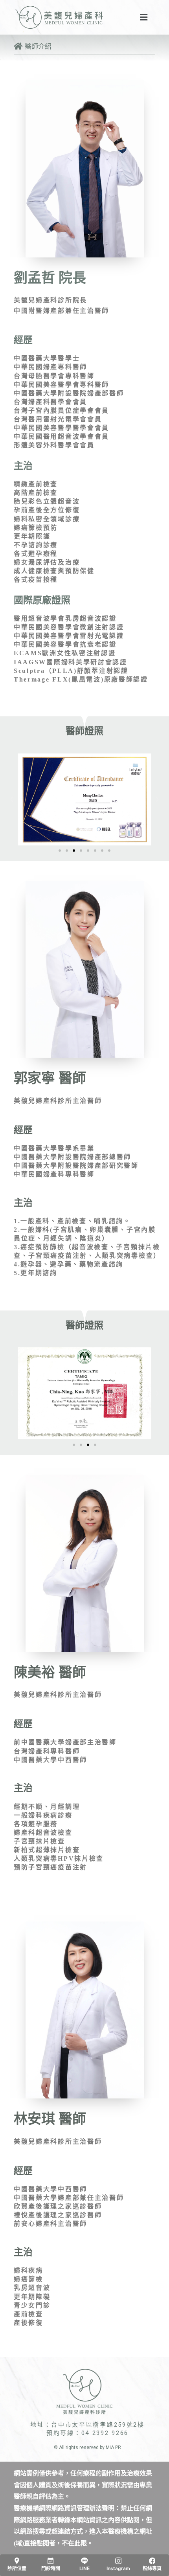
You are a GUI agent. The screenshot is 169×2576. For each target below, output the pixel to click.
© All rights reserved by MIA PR (87, 2447)
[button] (60, 851)
